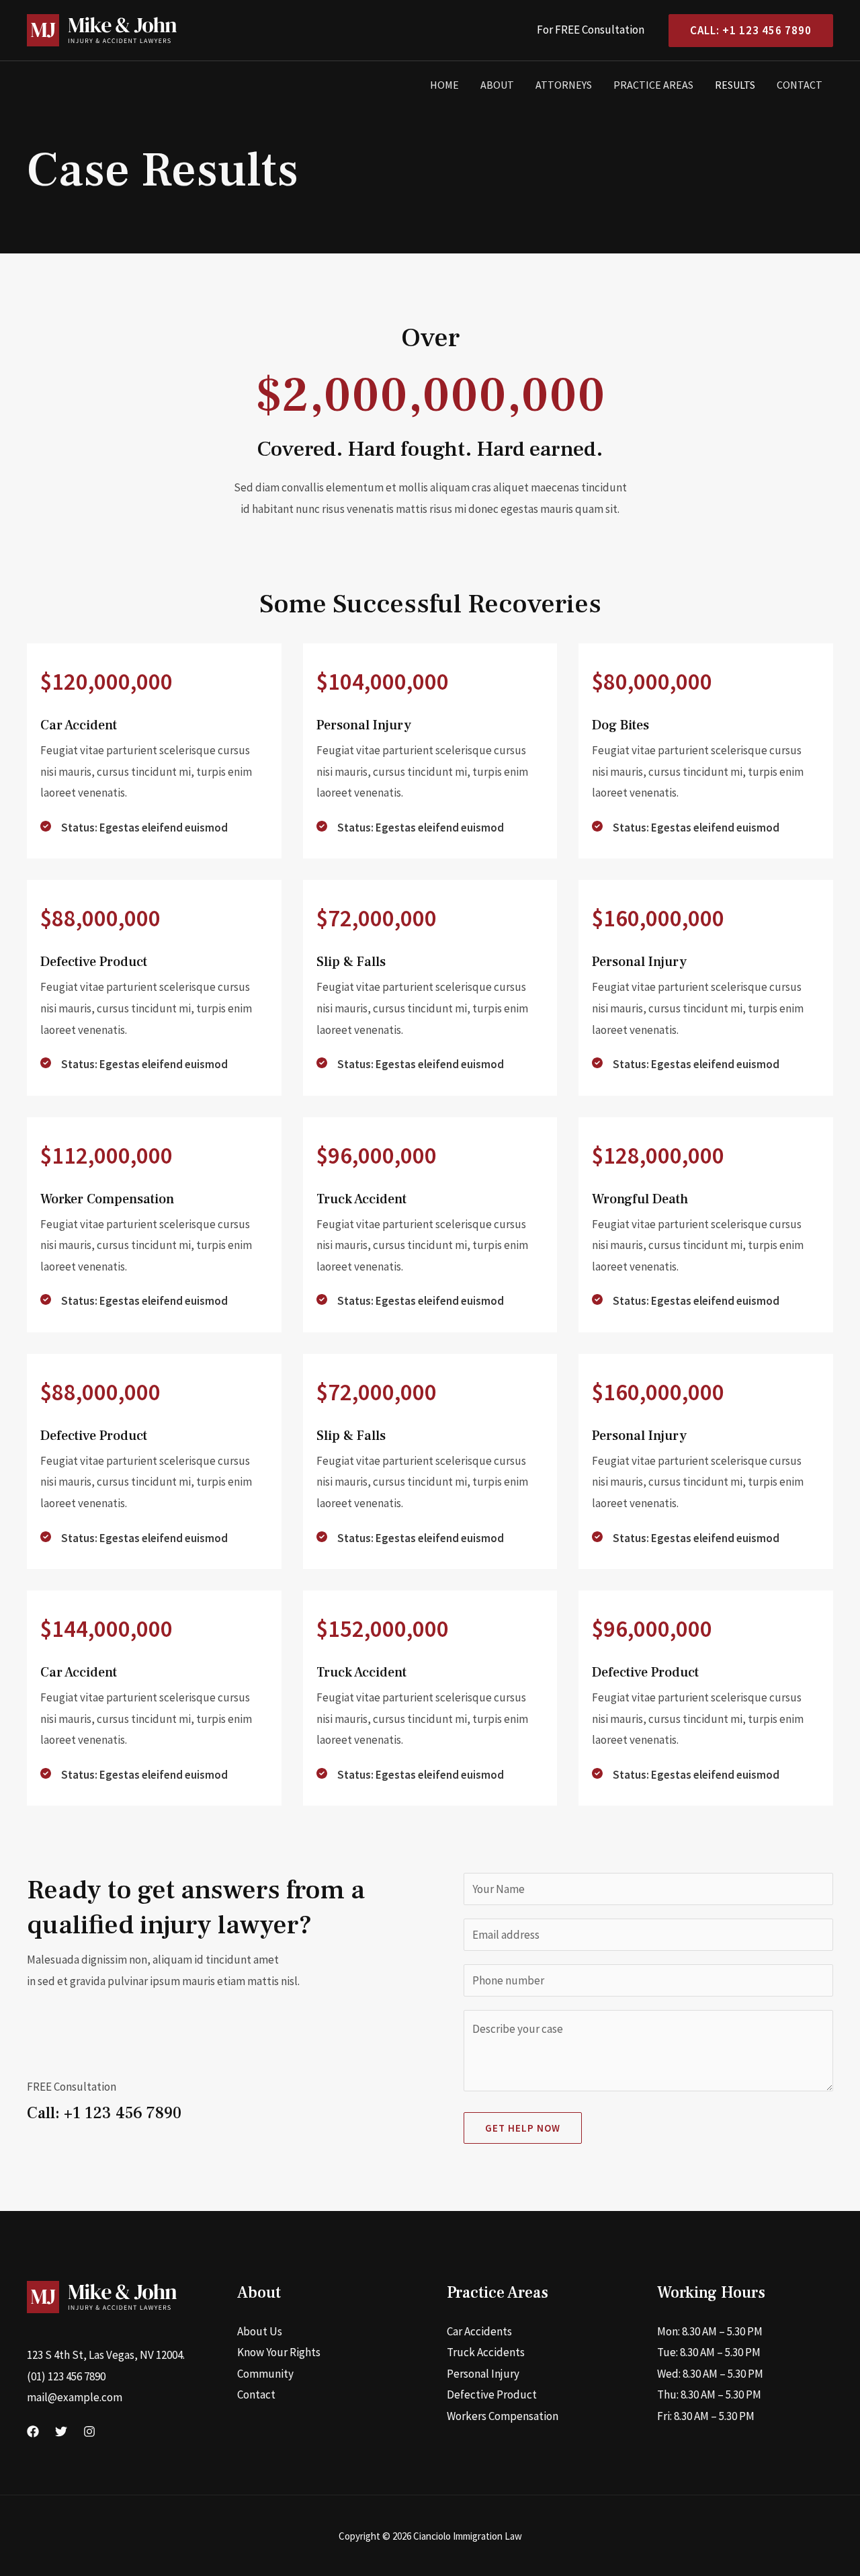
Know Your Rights (279, 2352)
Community (265, 2374)
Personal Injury (483, 2374)
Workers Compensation (503, 2416)
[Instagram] (89, 2431)
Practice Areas (653, 85)
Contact (800, 85)
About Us (260, 2331)
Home (444, 85)
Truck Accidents (486, 2352)
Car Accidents (479, 2331)
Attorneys (564, 85)
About (497, 85)
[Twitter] (61, 2431)
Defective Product (492, 2394)
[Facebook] (33, 2431)
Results (735, 85)
